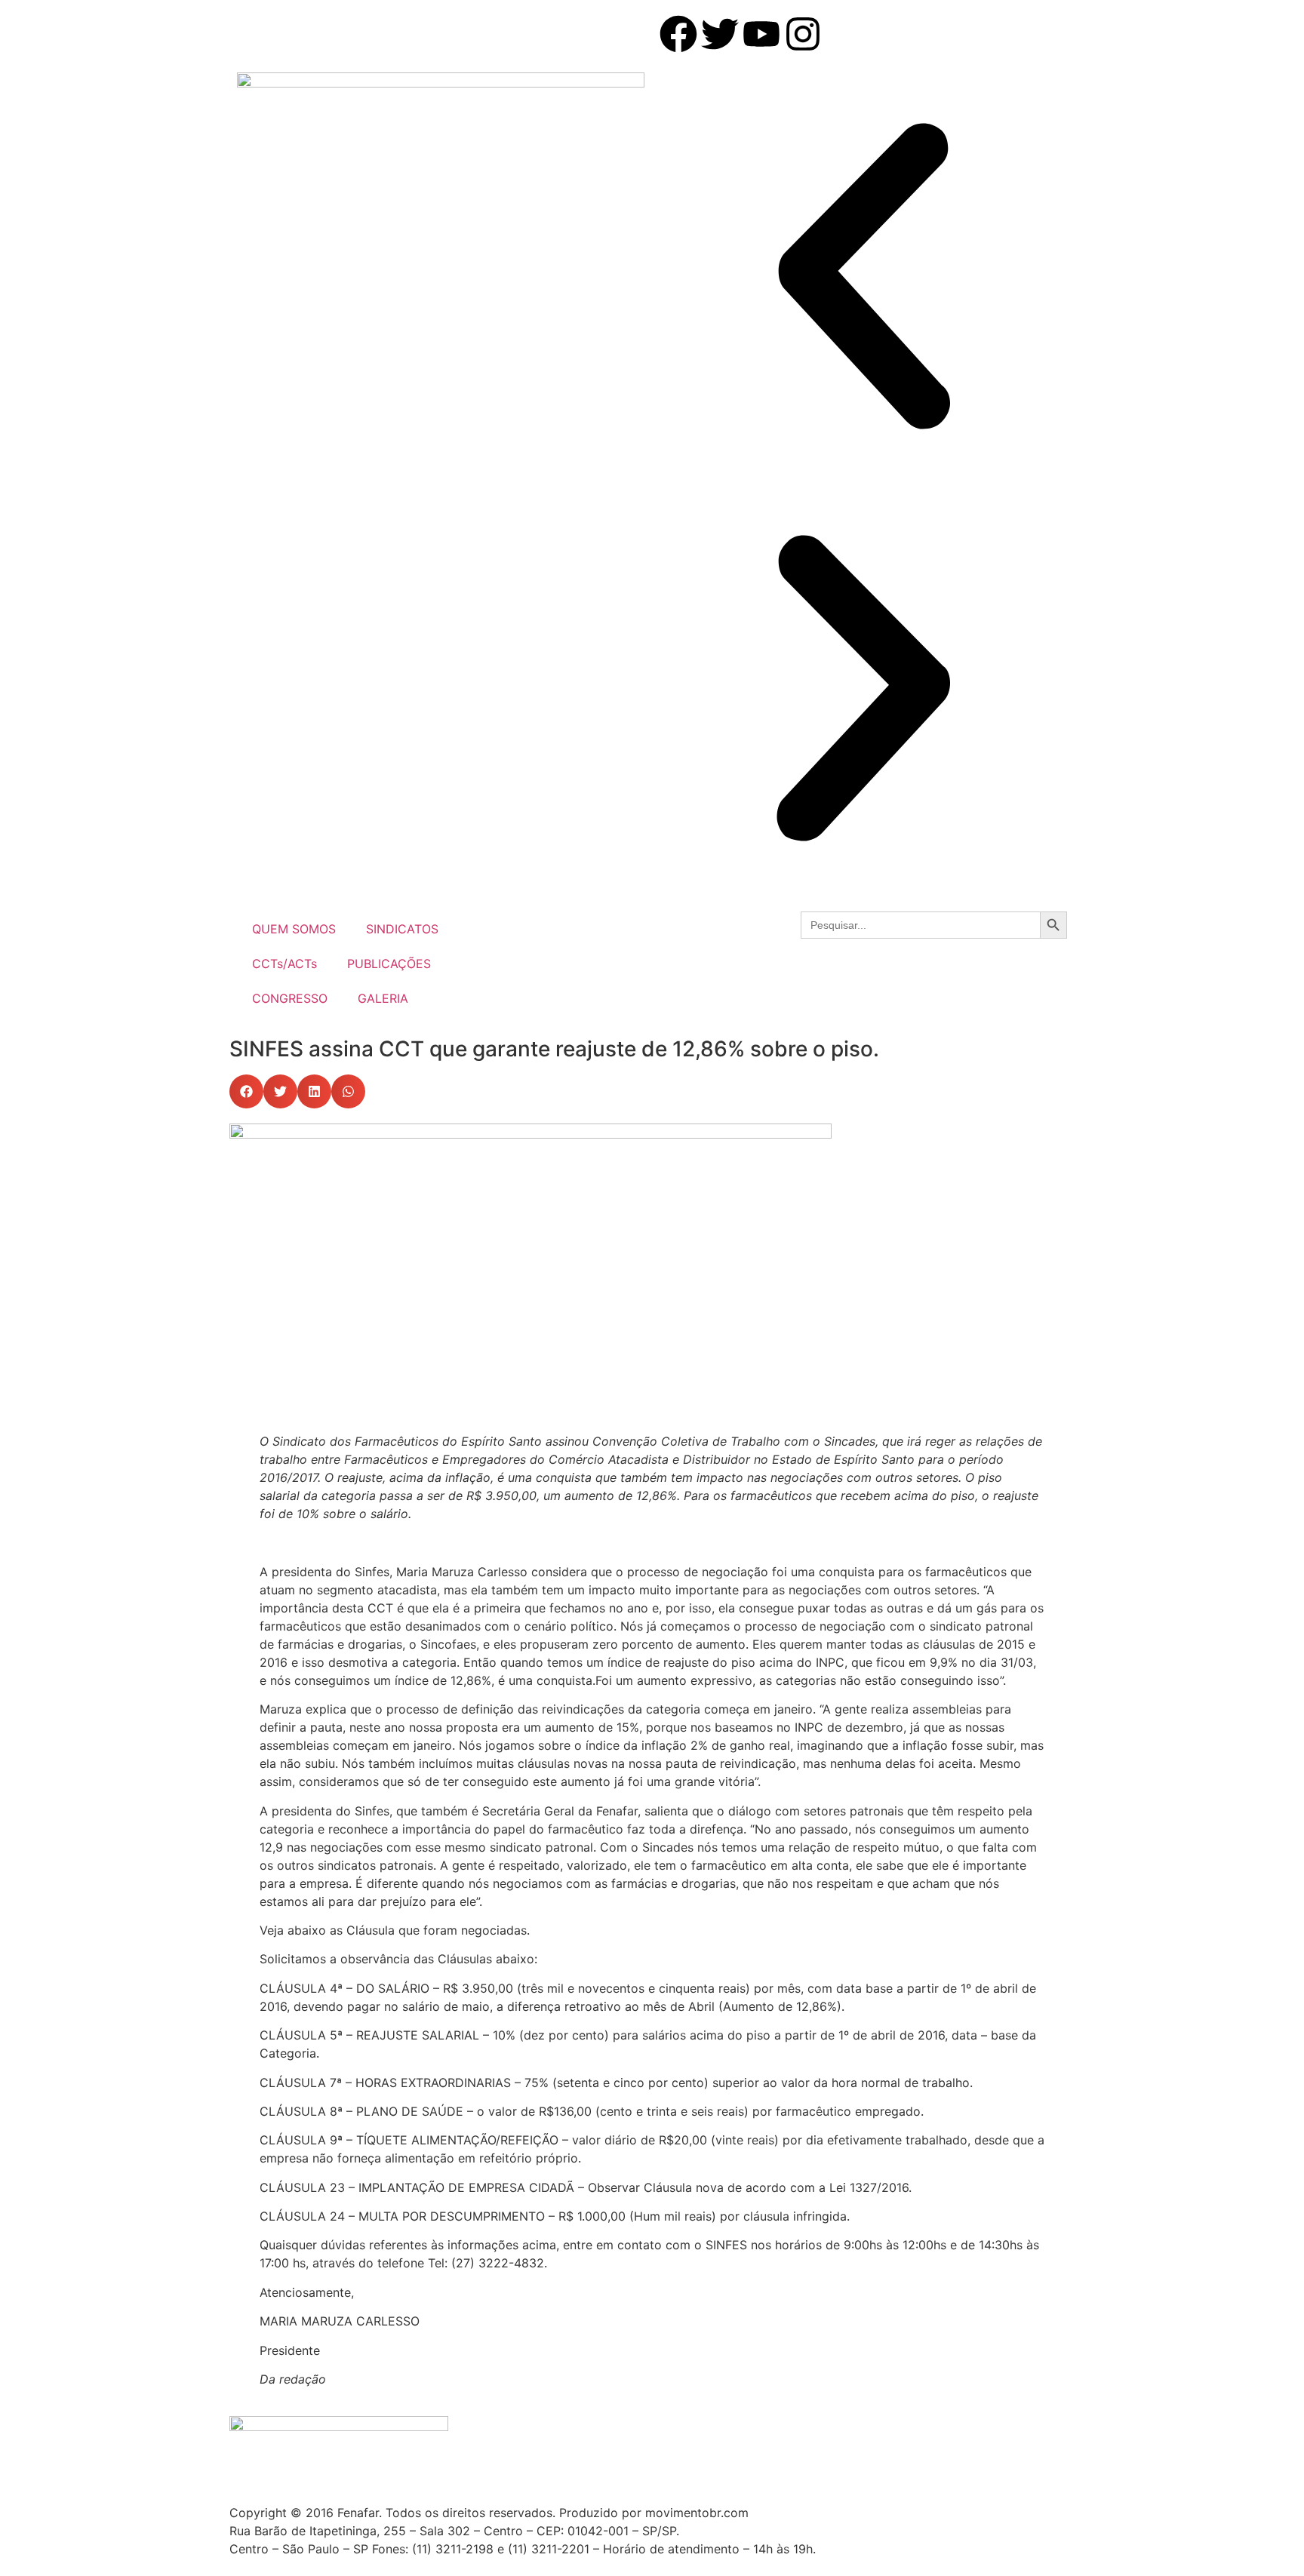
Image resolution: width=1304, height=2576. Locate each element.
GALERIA (383, 998)
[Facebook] (678, 34)
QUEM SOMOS (294, 929)
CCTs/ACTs (284, 964)
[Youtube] (761, 34)
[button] (863, 278)
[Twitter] (720, 34)
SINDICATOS (402, 929)
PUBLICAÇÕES (389, 964)
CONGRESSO (290, 998)
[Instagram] (803, 34)
